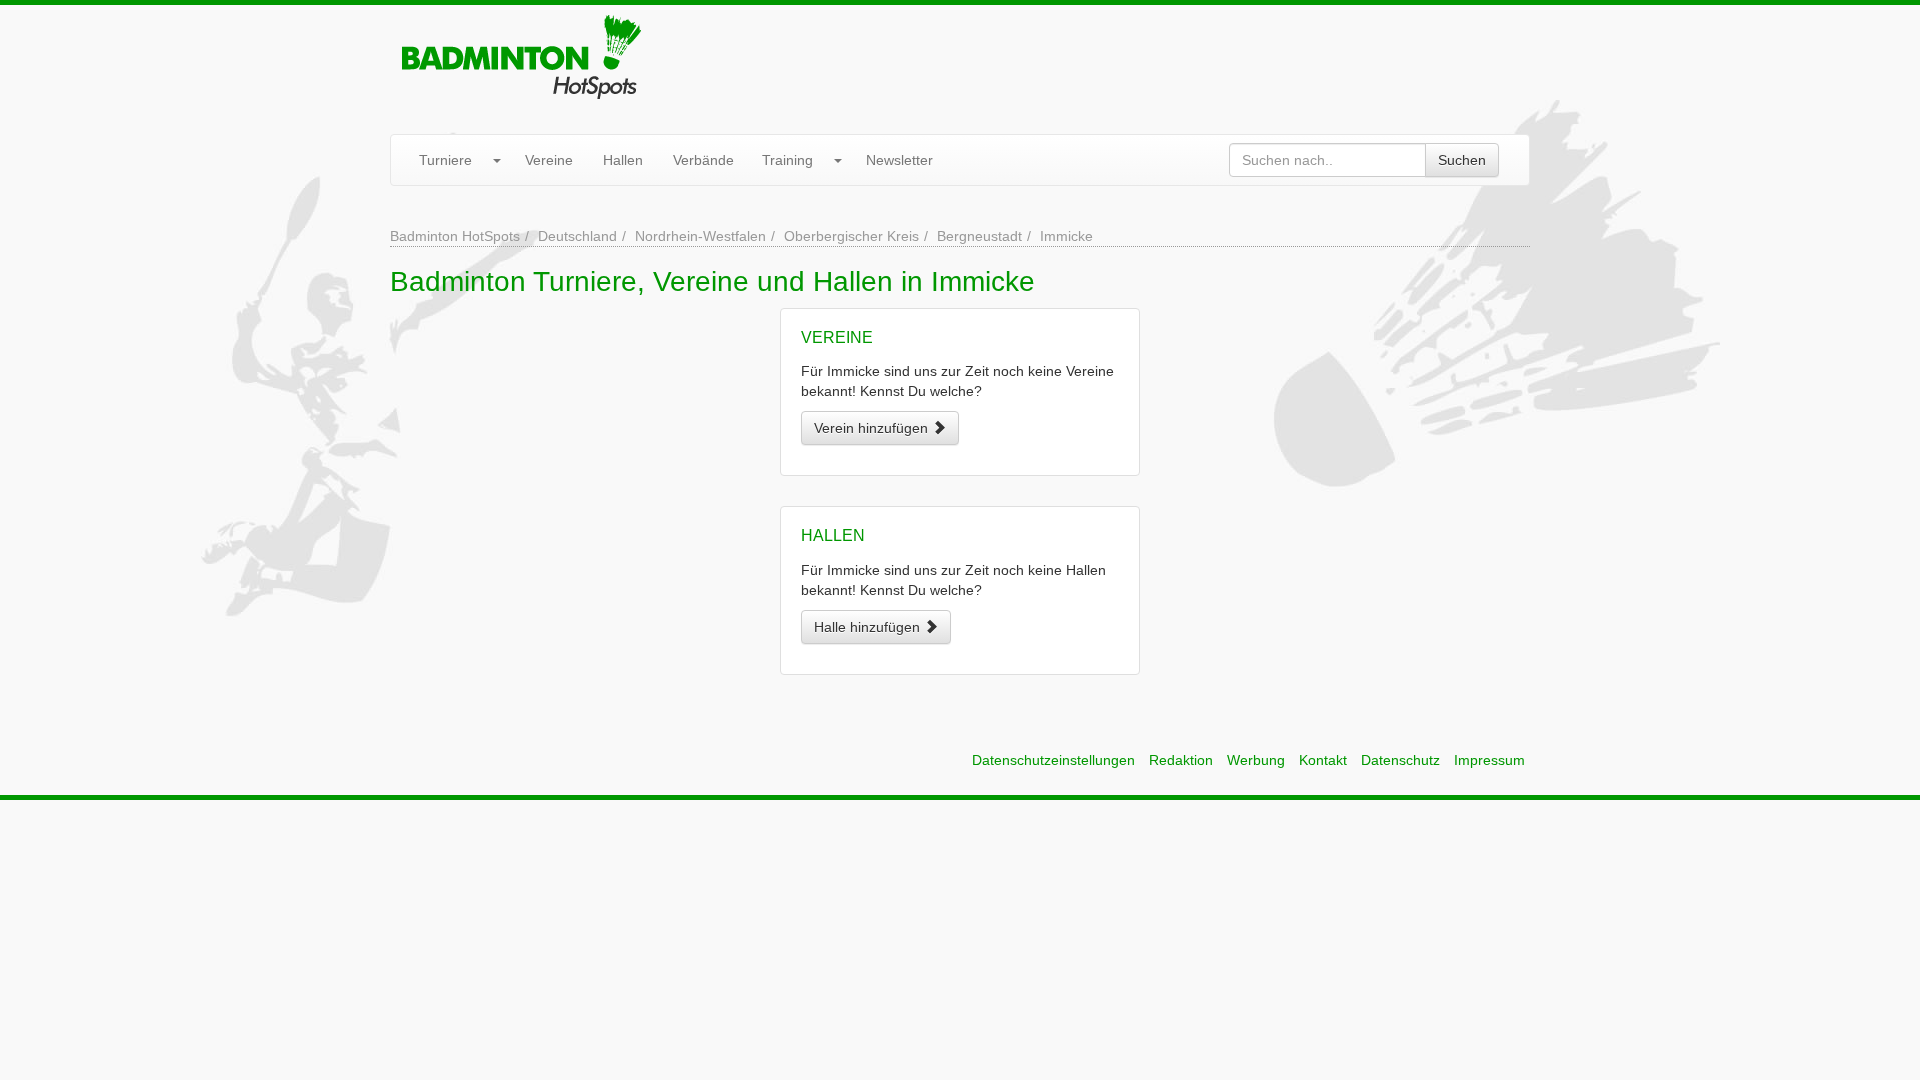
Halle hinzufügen (869, 627)
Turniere (445, 160)
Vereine (549, 160)
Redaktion (1181, 760)
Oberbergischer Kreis (851, 236)
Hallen (623, 160)
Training (787, 160)
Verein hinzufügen (873, 428)
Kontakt (1323, 760)
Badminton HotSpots (455, 236)
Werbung (1256, 760)
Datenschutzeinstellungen (1053, 760)
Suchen (1462, 160)
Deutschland (577, 236)
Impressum (1489, 760)
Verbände (703, 160)
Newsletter (899, 160)
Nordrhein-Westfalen (700, 236)
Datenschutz (1400, 760)
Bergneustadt (979, 236)
